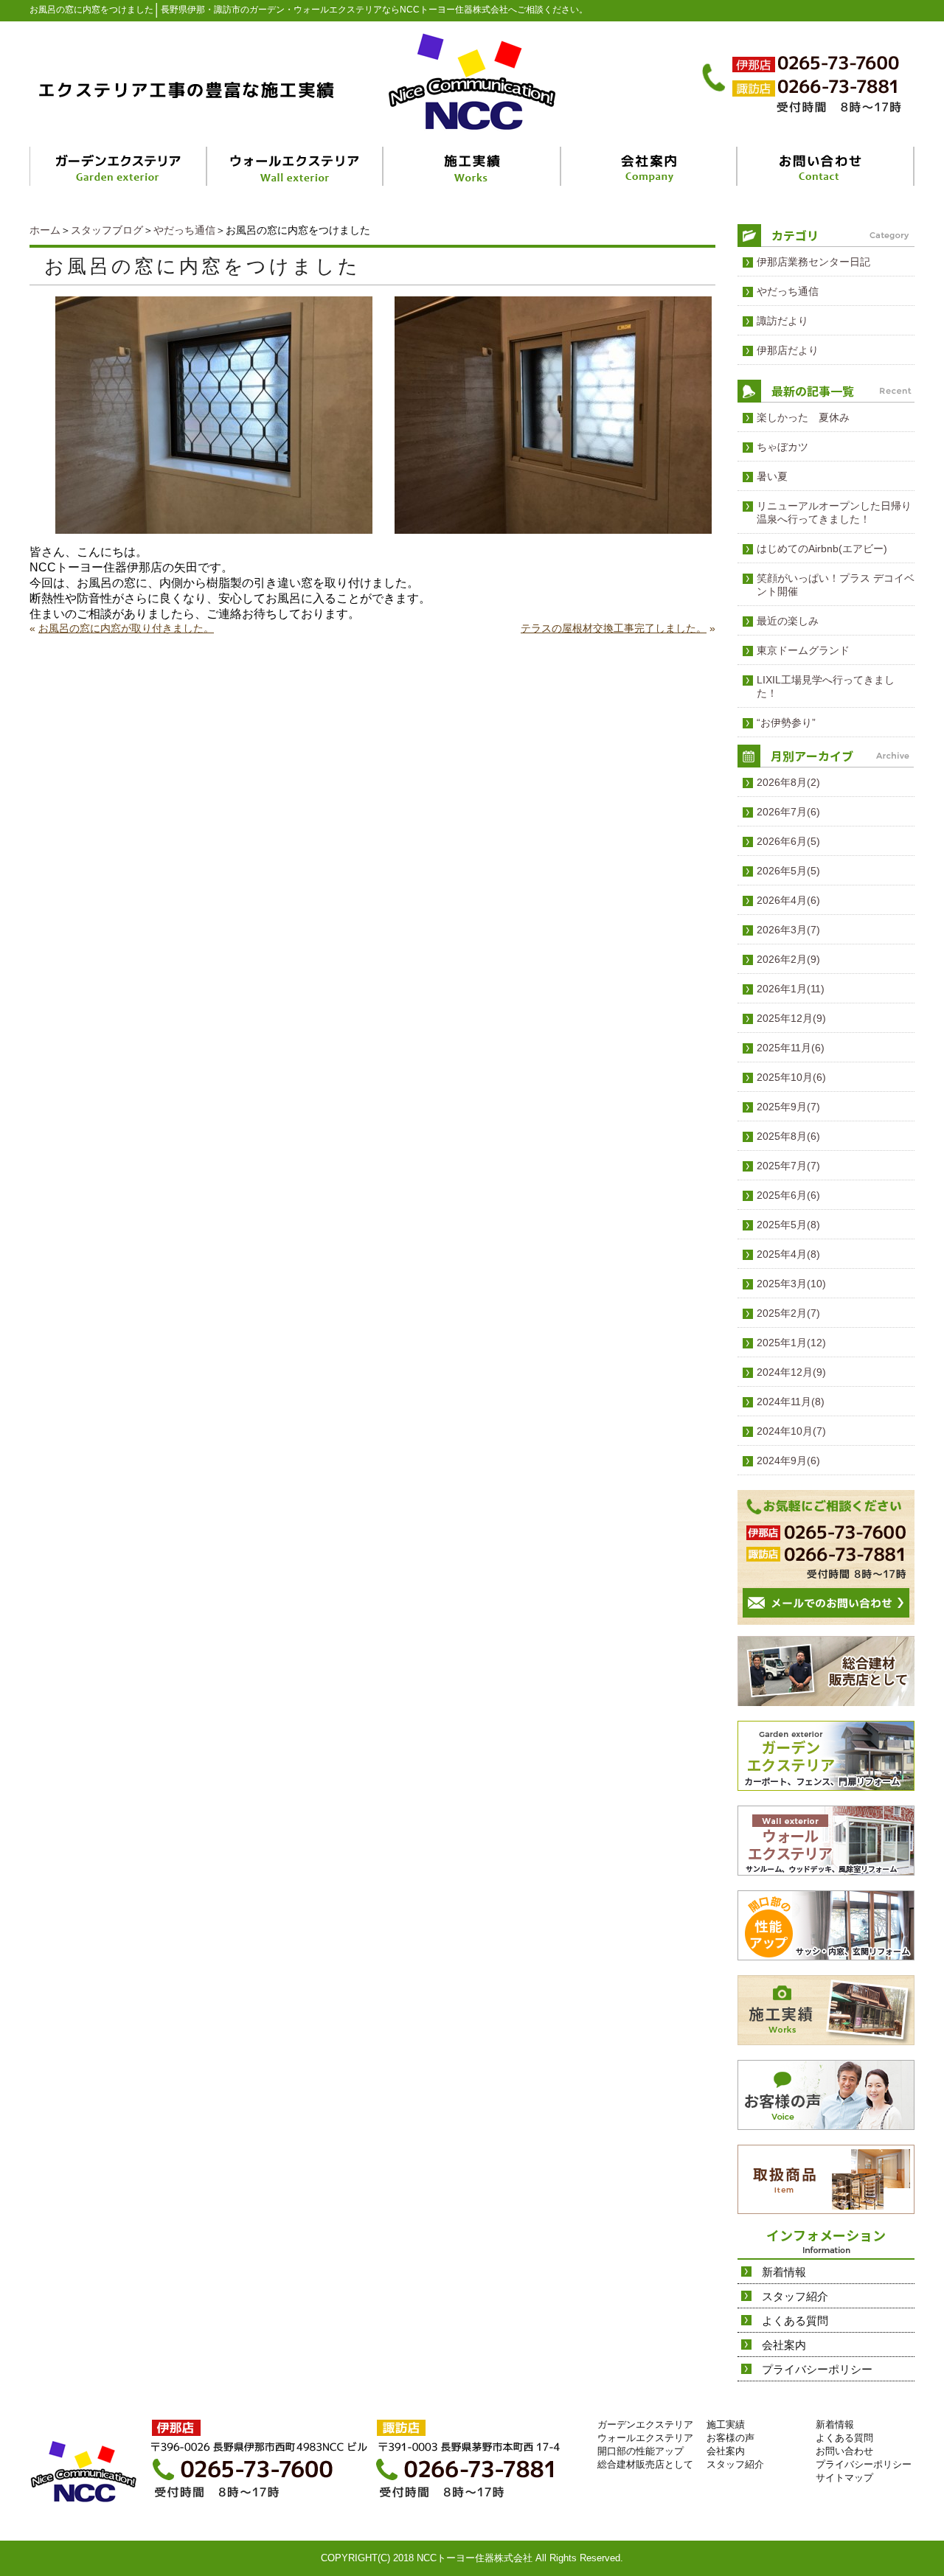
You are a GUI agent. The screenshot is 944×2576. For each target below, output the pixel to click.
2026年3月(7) (788, 930)
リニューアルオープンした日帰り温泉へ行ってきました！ (834, 512)
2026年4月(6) (788, 900)
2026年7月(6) (788, 812)
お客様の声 (730, 2438)
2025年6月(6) (788, 1195)
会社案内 (784, 2345)
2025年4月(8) (788, 1254)
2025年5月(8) (788, 1225)
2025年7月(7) (788, 1166)
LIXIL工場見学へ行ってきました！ (826, 686)
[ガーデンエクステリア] (119, 166)
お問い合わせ (844, 2451)
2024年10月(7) (791, 1431)
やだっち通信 (184, 230)
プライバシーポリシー (817, 2369)
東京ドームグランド (803, 650)
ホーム (45, 230)
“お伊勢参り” (786, 723)
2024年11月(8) (791, 1402)
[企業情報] (649, 166)
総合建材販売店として (645, 2464)
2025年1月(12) (791, 1343)
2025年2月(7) (788, 1313)
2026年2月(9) (788, 959)
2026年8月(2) (788, 782)
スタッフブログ (107, 230)
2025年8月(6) (788, 1136)
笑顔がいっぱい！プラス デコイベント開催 (836, 585)
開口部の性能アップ (641, 2451)
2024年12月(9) (791, 1372)
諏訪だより (782, 321)
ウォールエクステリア (645, 2438)
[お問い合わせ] (826, 166)
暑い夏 (772, 476)
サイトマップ (844, 2478)
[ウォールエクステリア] (296, 166)
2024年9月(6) (788, 1461)
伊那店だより (788, 350)
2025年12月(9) (791, 1018)
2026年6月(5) (788, 841)
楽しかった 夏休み (803, 417)
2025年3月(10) (791, 1284)
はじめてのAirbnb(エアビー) (822, 549)
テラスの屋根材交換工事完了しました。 (614, 628)
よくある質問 (795, 2321)
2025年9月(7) (788, 1107)
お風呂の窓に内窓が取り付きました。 (126, 628)
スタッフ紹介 (795, 2296)
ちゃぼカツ (782, 447)
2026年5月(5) (788, 871)
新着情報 (784, 2272)
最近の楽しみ (788, 621)
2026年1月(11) (791, 989)
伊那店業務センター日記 (813, 262)
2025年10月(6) (791, 1077)
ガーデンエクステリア (645, 2424)
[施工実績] (473, 166)
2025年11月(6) (791, 1048)
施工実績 (726, 2424)
